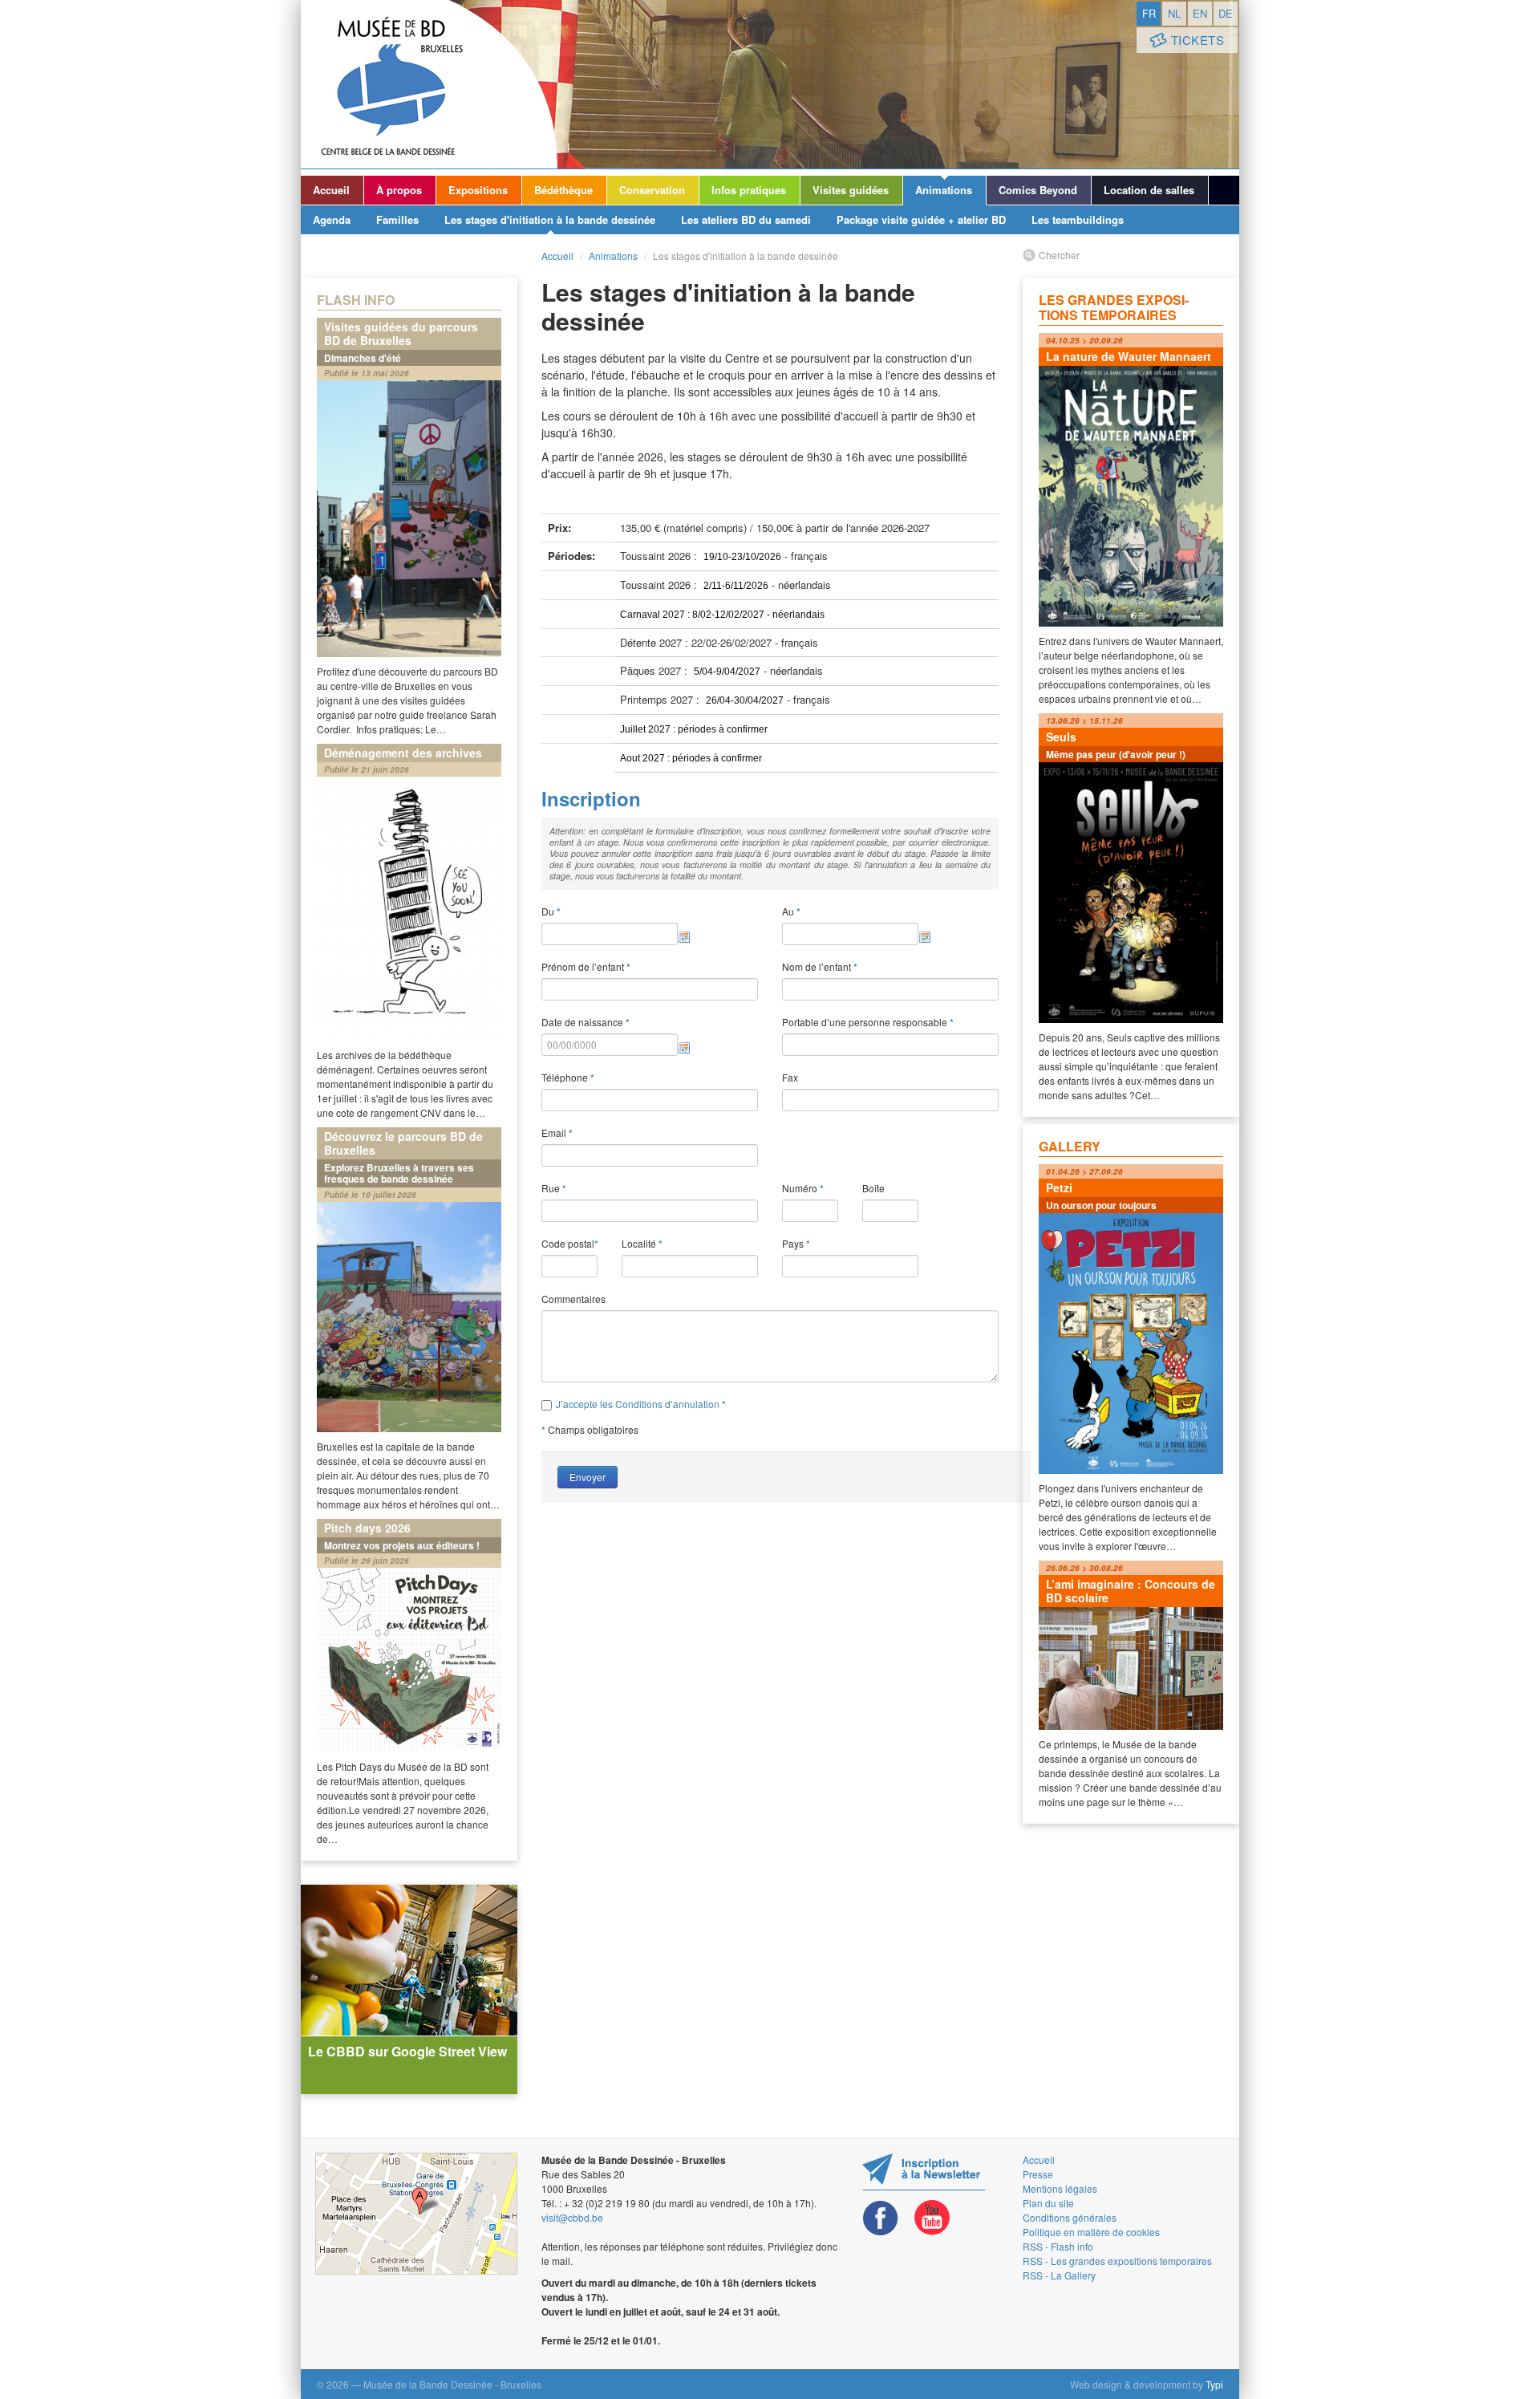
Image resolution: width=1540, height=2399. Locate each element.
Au (791, 911)
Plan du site (1048, 2203)
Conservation (652, 190)
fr (1149, 13)
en (1200, 13)
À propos (399, 190)
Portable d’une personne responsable (868, 1022)
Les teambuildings (1078, 219)
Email (557, 1133)
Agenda (332, 219)
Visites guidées (851, 190)
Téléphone (568, 1078)
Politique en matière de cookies (1091, 2232)
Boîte (873, 1188)
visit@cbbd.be (572, 2217)
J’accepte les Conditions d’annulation (639, 1404)
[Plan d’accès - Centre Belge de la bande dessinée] (416, 2214)
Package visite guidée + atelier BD (921, 219)
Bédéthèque (563, 190)
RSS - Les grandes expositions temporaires (1117, 2261)
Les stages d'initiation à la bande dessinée (550, 219)
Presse (1038, 2174)
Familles (397, 219)
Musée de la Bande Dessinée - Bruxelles (429, 84)
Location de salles (1149, 190)
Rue (554, 1188)
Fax (790, 1077)
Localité (642, 1244)
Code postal (569, 1244)
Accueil (331, 190)
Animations (944, 190)
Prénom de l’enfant (586, 967)
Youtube (932, 2218)
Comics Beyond (1038, 190)
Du (551, 911)
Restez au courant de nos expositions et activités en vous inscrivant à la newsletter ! (924, 2172)
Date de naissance (586, 1022)
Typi (1214, 2384)
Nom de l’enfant (820, 967)
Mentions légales (1060, 2188)
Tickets (1198, 40)
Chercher (1059, 255)
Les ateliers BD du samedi (746, 219)
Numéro (803, 1188)
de (1226, 13)
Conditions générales (1070, 2217)
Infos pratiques (749, 190)
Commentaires (573, 1299)
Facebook (881, 2218)
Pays (796, 1244)
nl (1174, 13)
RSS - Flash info (1058, 2246)
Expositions (478, 190)
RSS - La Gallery (1059, 2275)
